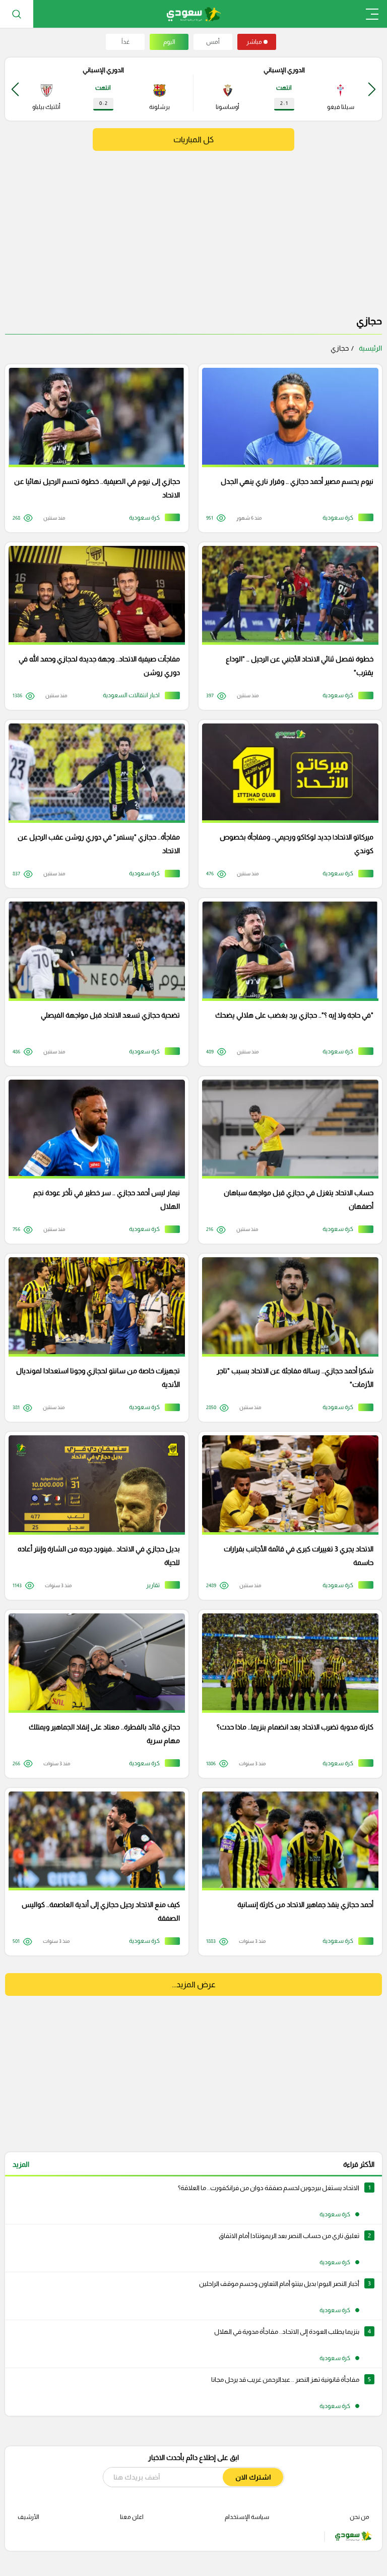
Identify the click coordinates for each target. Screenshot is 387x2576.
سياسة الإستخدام (247, 2517)
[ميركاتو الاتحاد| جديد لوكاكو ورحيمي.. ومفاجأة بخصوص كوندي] (287, 804)
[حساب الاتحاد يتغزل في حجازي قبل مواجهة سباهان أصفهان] (287, 1160)
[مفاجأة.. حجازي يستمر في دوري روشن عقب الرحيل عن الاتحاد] (93, 804)
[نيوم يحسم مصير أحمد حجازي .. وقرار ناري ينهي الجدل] (287, 448)
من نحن (360, 2517)
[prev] (372, 89)
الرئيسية (370, 348)
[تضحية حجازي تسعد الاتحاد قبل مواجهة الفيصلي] (93, 982)
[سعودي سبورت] (194, 14)
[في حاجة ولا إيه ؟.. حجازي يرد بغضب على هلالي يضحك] (287, 982)
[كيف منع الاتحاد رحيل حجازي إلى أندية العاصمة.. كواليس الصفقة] (93, 1872)
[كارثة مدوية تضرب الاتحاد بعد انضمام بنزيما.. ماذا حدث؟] (287, 1694)
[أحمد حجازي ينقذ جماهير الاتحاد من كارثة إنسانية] (287, 1872)
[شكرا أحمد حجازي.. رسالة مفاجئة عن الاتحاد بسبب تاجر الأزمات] (287, 1338)
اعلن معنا (132, 2517)
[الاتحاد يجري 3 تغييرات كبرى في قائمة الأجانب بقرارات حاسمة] (287, 1516)
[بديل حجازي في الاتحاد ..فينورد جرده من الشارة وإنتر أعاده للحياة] (93, 1516)
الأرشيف (28, 2517)
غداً (125, 42)
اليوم (169, 42)
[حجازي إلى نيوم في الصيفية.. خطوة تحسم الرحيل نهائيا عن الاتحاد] (93, 448)
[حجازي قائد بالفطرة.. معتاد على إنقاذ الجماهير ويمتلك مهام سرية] (93, 1694)
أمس (213, 42)
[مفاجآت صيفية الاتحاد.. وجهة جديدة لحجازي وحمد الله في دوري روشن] (93, 626)
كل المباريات (193, 139)
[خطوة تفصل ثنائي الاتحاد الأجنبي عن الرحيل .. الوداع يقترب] (287, 626)
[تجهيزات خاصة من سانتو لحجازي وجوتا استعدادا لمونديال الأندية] (93, 1338)
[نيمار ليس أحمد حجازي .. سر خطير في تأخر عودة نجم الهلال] (93, 1160)
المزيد (21, 2164)
